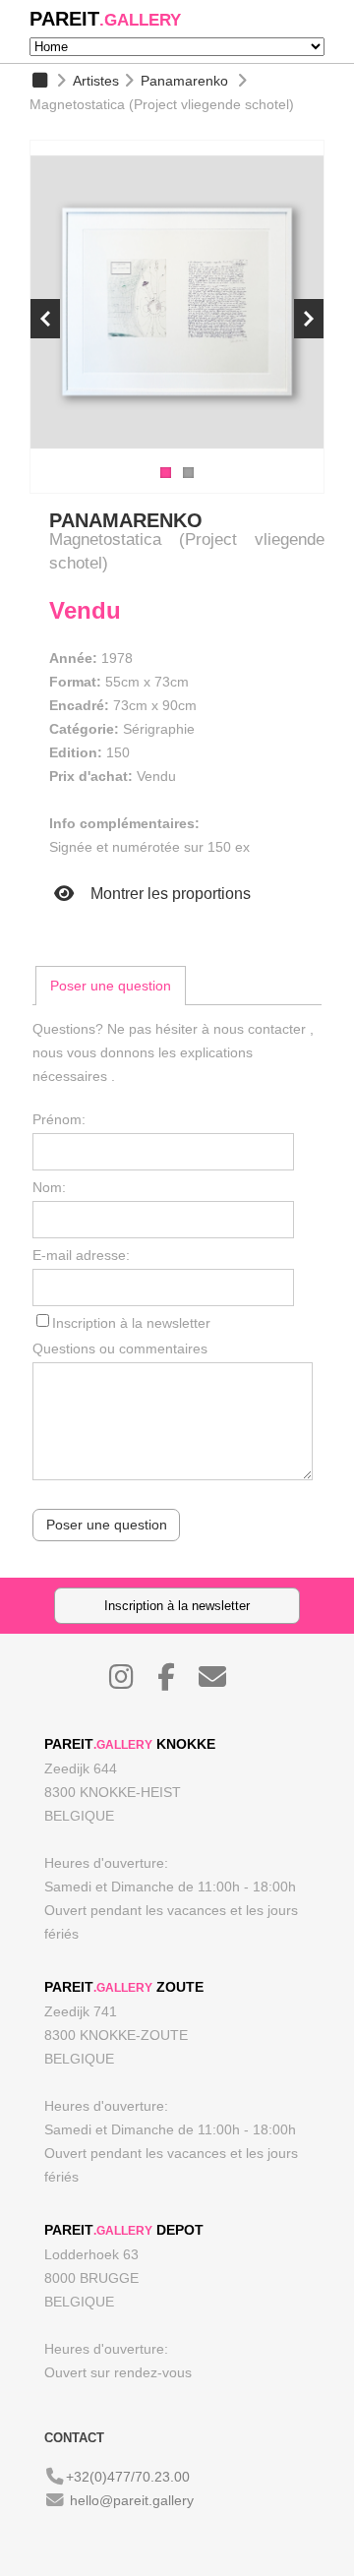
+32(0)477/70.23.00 (128, 2477)
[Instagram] (131, 1682)
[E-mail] (222, 1682)
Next (309, 319)
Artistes (96, 81)
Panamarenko (184, 81)
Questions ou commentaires (120, 1348)
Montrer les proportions (169, 894)
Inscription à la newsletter (131, 1323)
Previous (45, 319)
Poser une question (111, 986)
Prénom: (59, 1119)
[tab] (111, 986)
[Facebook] (176, 1682)
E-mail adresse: (81, 1255)
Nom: (49, 1187)
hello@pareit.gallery (132, 2500)
